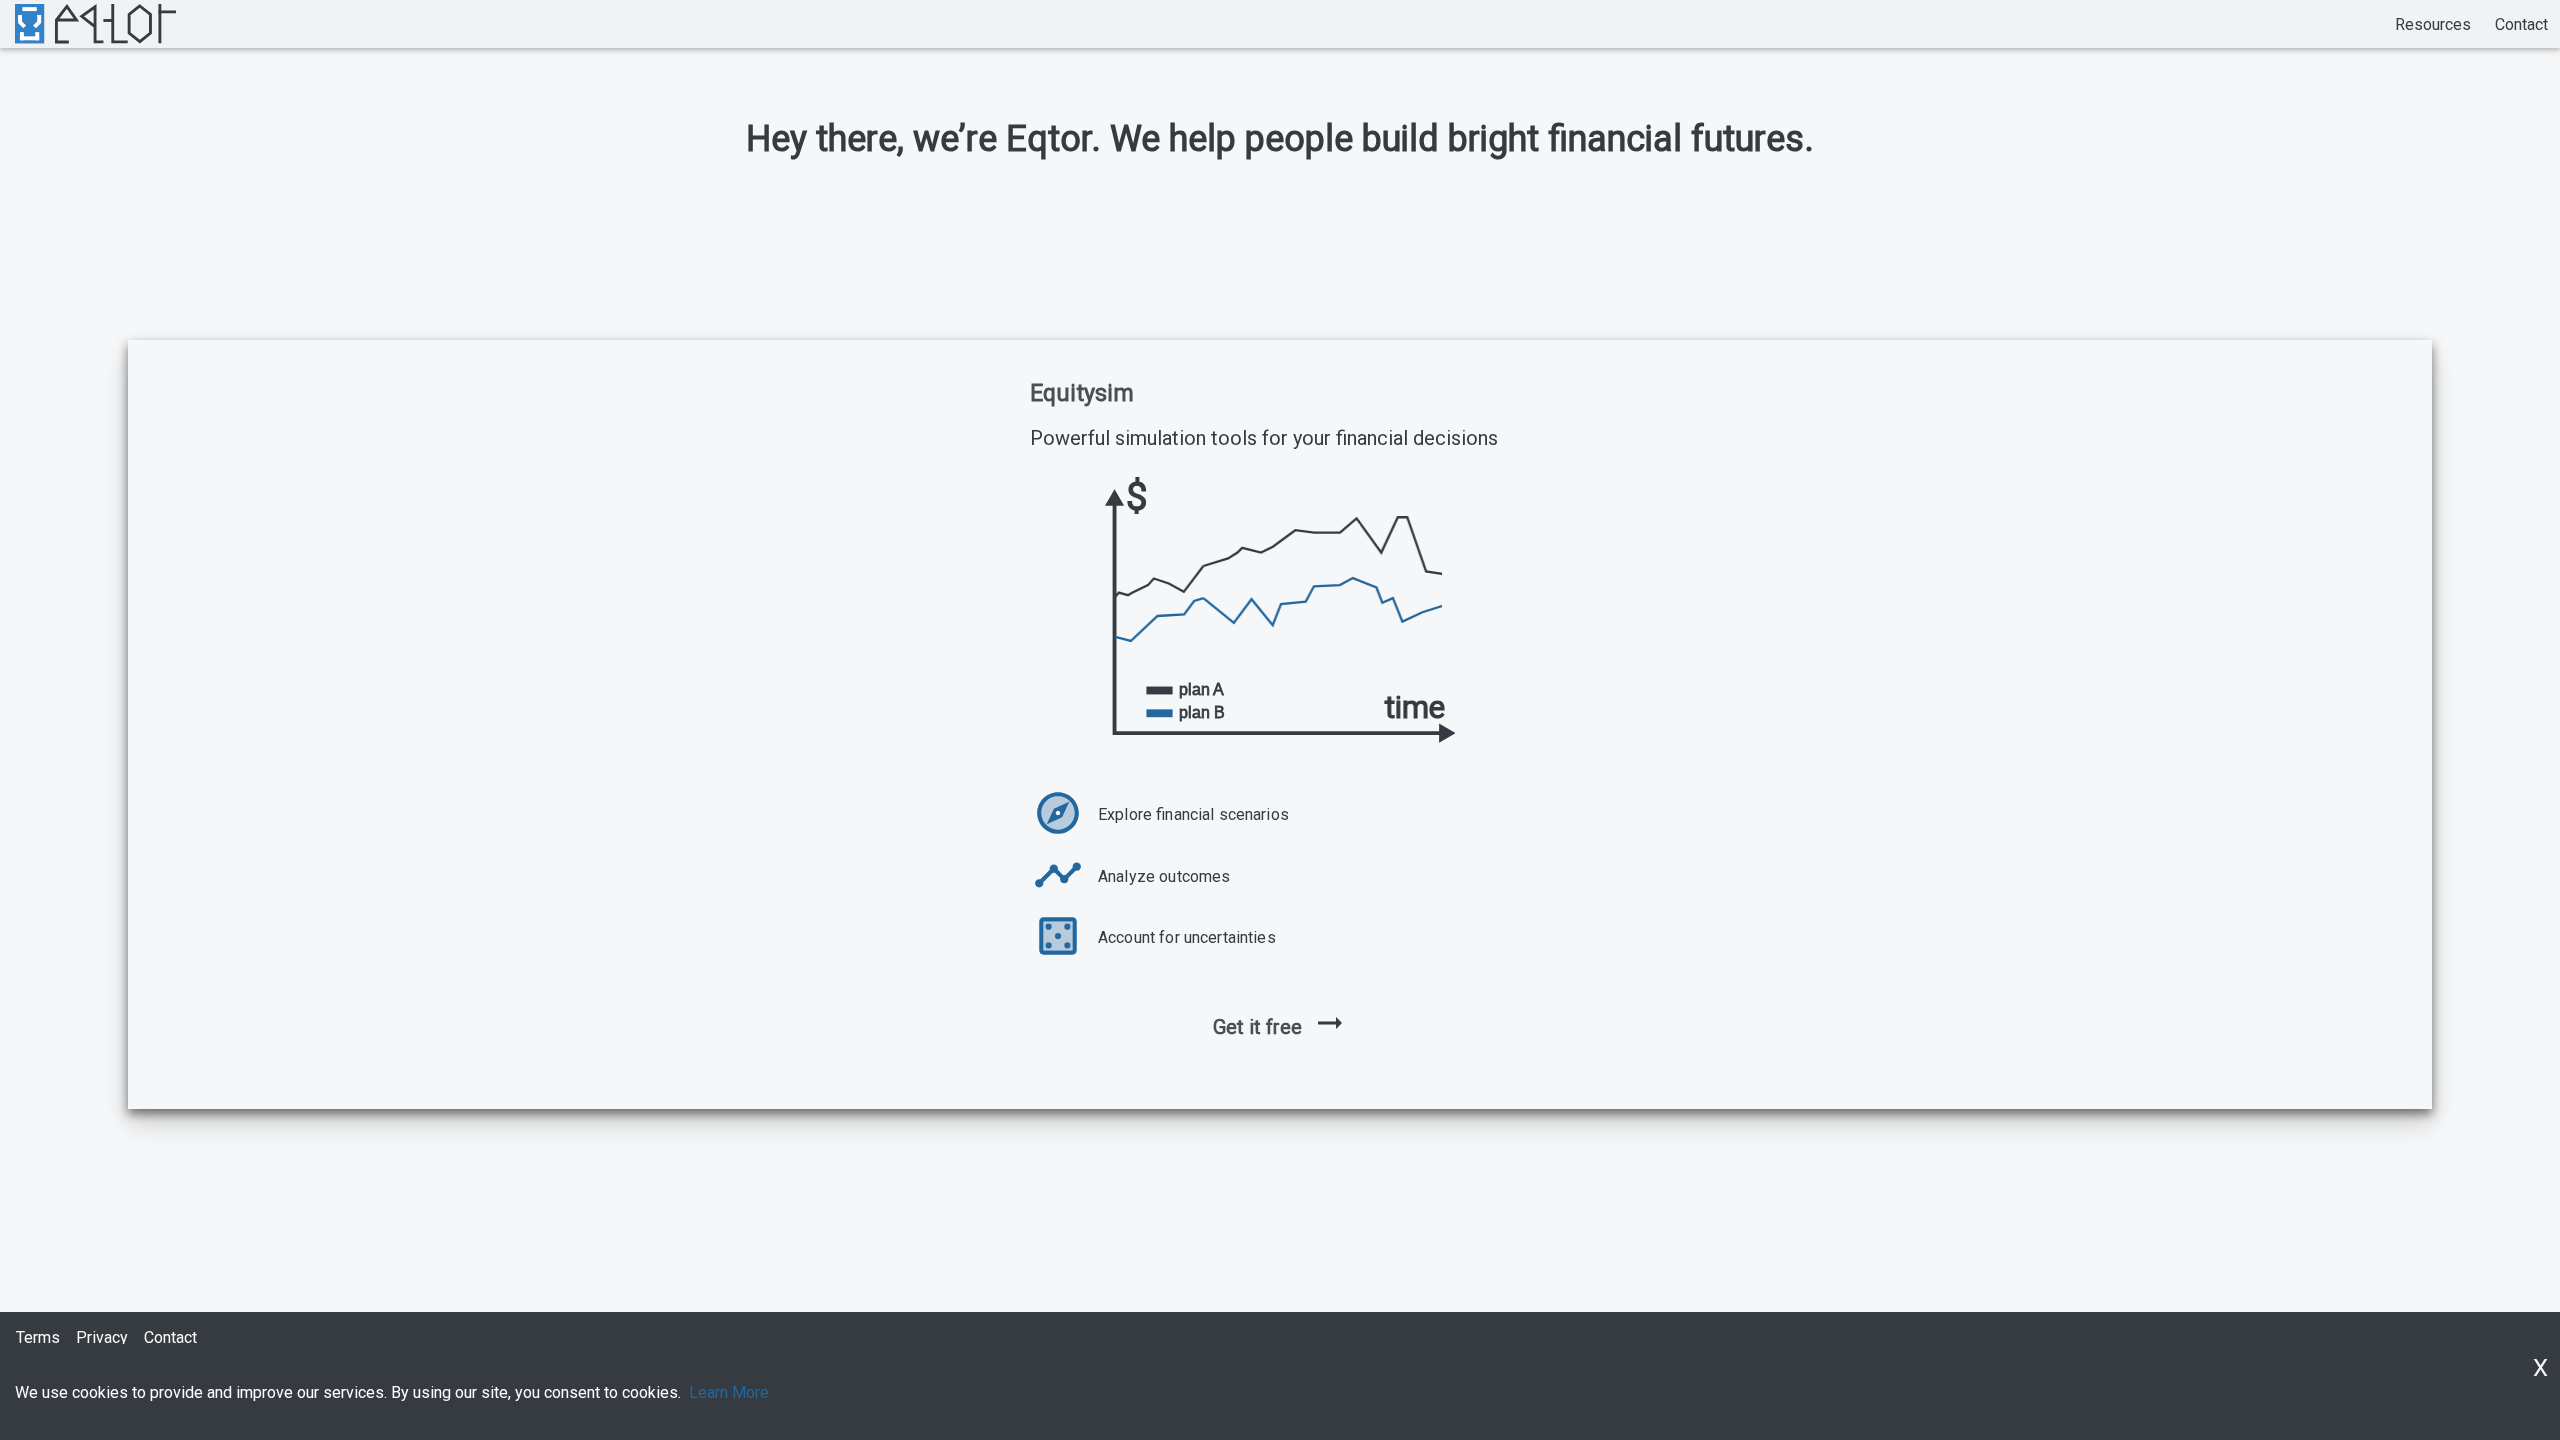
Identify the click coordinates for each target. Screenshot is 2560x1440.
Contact (2521, 24)
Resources (2433, 24)
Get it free (1257, 1027)
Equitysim (1082, 393)
